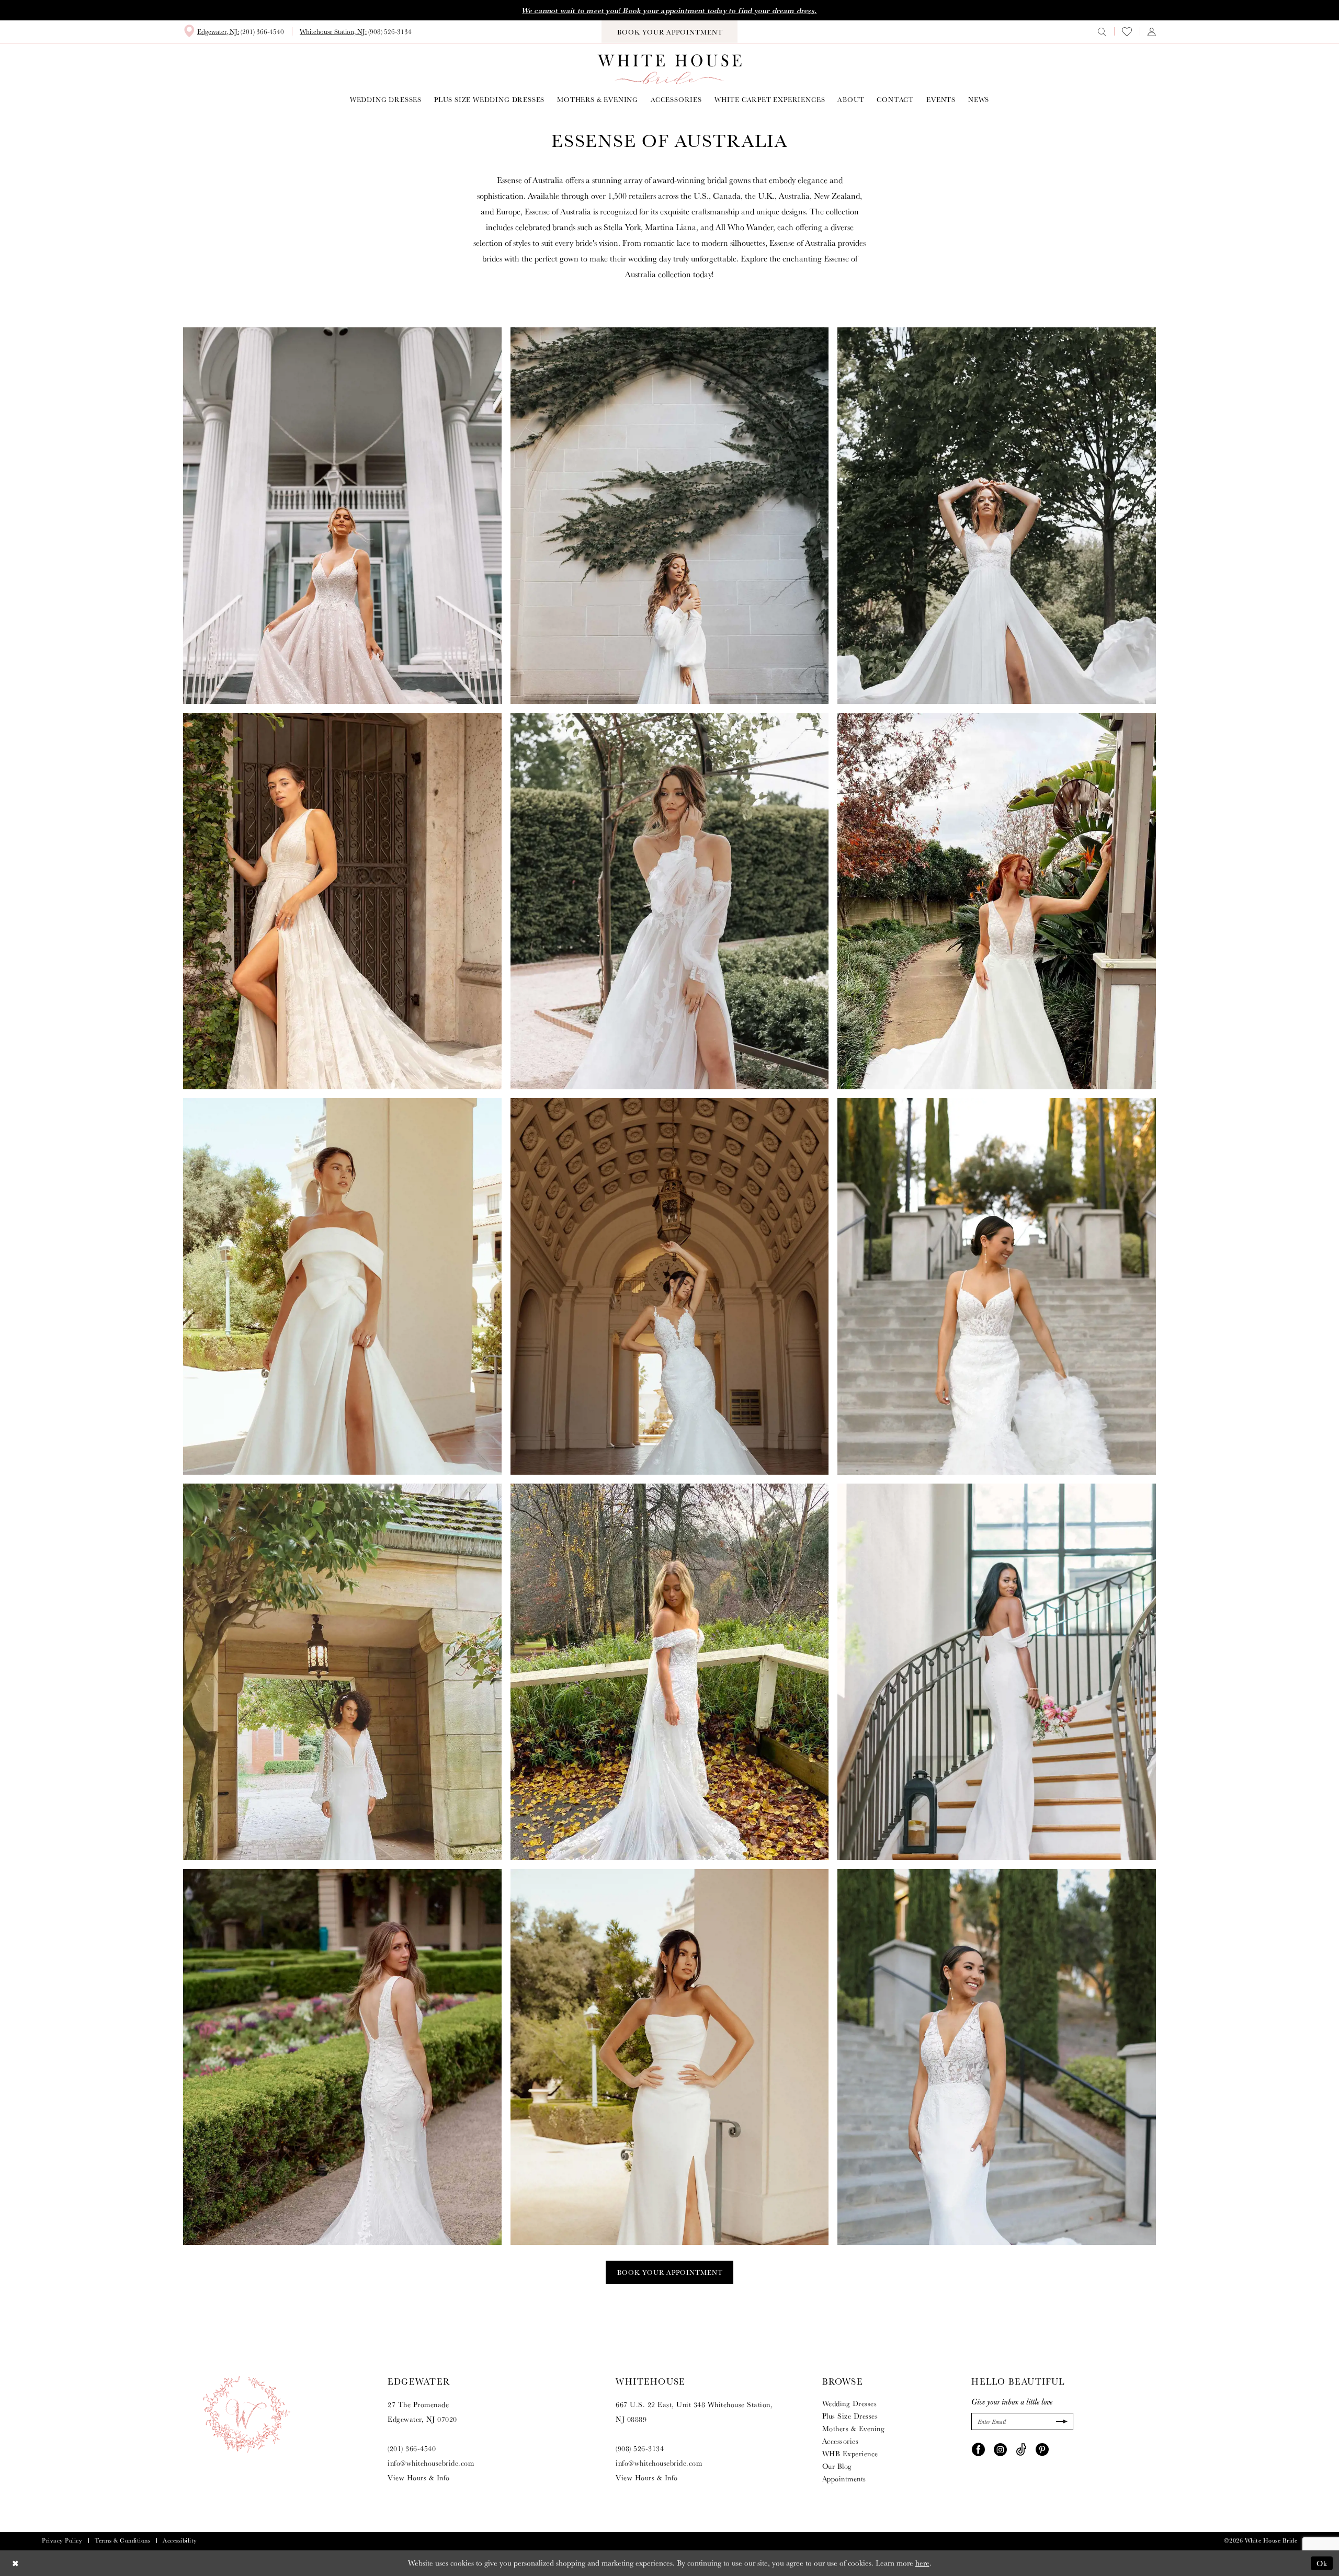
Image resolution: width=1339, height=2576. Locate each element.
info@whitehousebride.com (431, 2463)
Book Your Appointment (670, 2272)
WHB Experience (850, 2454)
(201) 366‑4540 (412, 2448)
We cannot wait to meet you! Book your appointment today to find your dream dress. (669, 10)
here (922, 2563)
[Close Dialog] (15, 2563)
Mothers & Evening (854, 2429)
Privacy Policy (62, 2540)
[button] (1152, 31)
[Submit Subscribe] (1061, 2421)
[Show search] (1102, 31)
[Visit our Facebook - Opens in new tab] (978, 2448)
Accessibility (180, 2540)
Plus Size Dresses (850, 2416)
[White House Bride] (670, 69)
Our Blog (837, 2466)
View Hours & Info (419, 2478)
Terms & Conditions (122, 2540)
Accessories (841, 2441)
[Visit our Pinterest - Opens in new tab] (1042, 2448)
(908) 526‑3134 (640, 2448)
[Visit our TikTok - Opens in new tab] (1021, 2448)
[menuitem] (234, 31)
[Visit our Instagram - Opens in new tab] (1000, 2448)
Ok (1322, 2563)
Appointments (844, 2479)
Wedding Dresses (850, 2403)
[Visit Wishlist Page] (1127, 32)
